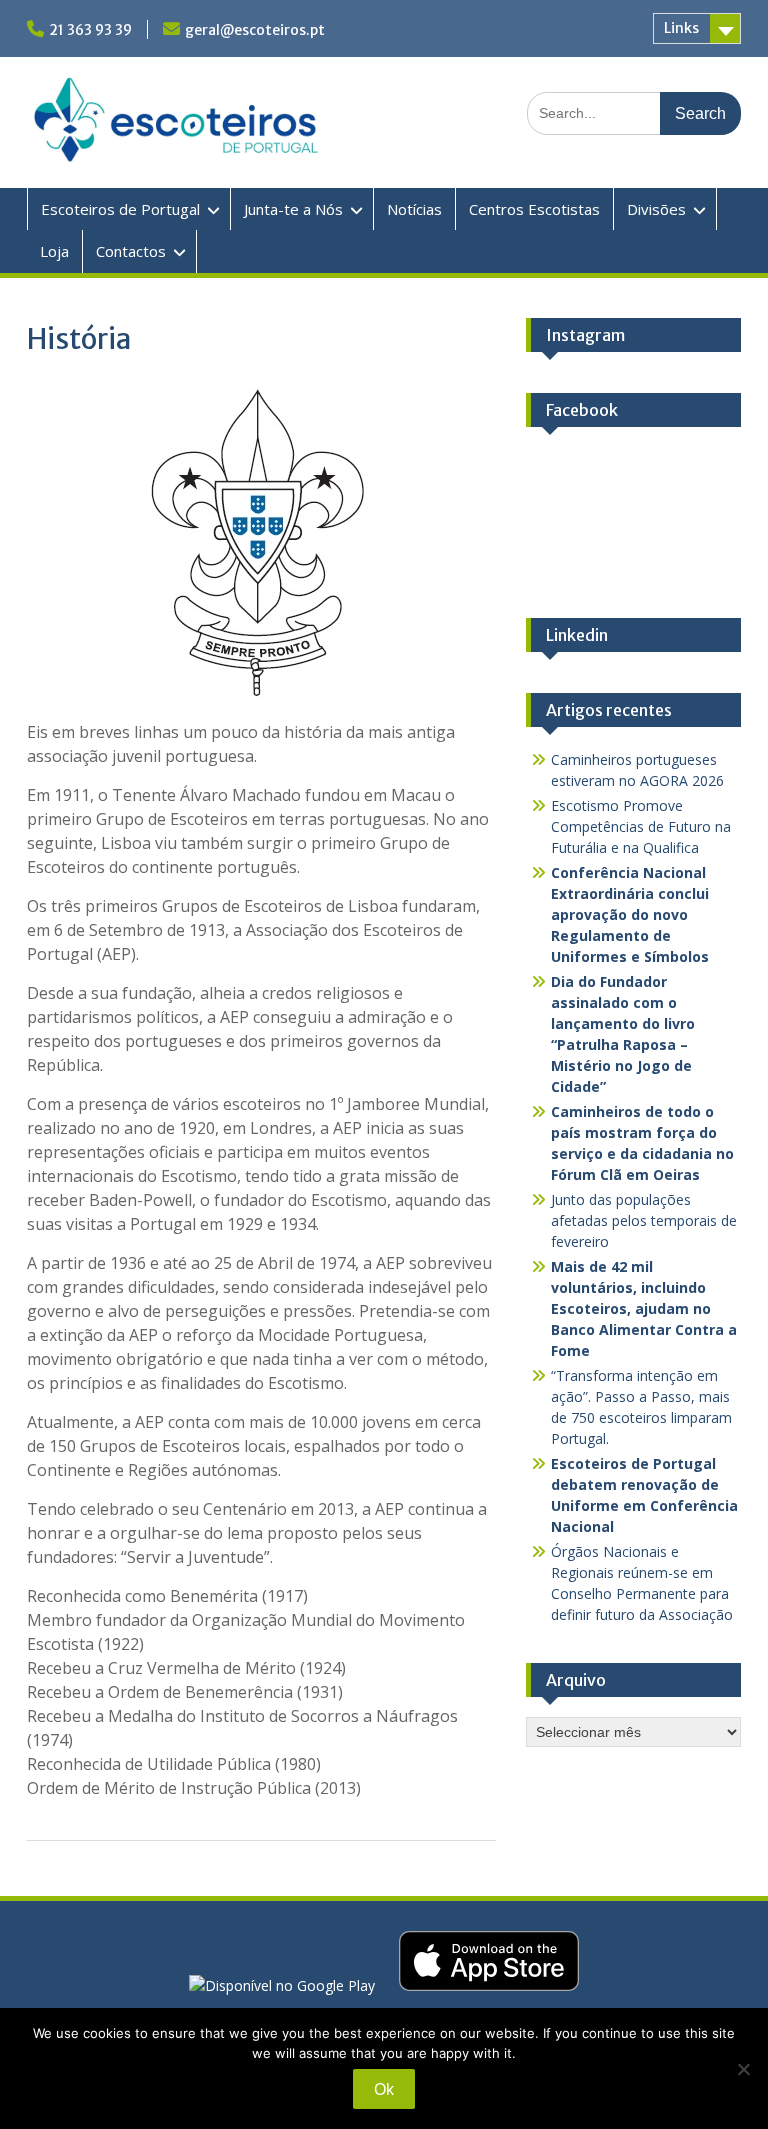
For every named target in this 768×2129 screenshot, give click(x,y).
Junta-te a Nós (293, 209)
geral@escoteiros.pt (255, 30)
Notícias (414, 209)
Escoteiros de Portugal (120, 209)
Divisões (656, 209)
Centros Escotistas (534, 209)
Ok (384, 2089)
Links (681, 28)
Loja (54, 251)
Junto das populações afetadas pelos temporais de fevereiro (644, 1220)
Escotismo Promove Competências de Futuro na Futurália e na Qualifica (641, 826)
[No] (743, 2069)
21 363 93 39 (90, 30)
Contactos (131, 251)
